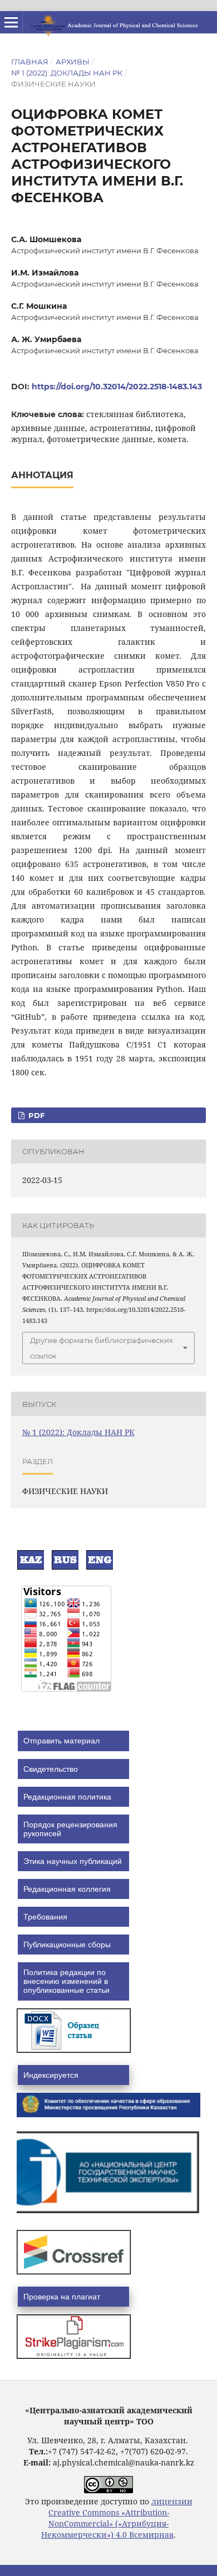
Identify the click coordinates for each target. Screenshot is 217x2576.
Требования (45, 1917)
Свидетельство (51, 1769)
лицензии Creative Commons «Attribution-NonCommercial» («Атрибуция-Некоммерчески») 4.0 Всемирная (117, 2518)
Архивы (73, 62)
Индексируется (51, 2075)
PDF (35, 1115)
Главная (30, 62)
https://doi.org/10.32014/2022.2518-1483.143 (117, 387)
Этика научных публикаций (73, 1861)
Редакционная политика (67, 1797)
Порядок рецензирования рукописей (70, 1829)
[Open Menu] (11, 22)
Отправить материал (61, 1741)
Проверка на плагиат (62, 2297)
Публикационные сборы (67, 1944)
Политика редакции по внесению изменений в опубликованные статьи (66, 1981)
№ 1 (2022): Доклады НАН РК (67, 73)
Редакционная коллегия (67, 1889)
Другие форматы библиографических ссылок (102, 1348)
